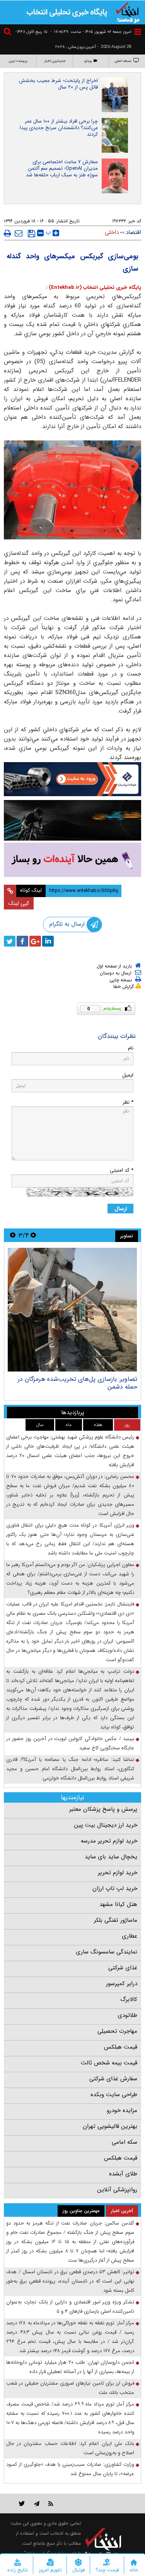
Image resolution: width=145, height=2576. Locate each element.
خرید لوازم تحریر (118, 1873)
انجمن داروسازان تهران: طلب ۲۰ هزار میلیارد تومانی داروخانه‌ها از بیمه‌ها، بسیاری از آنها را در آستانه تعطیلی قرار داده (70, 2367)
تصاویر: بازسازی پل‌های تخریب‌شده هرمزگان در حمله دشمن (78, 1383)
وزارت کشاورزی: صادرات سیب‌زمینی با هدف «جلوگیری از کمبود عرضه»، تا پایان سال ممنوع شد (70, 2469)
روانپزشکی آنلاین (117, 2190)
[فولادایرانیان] (72, 779)
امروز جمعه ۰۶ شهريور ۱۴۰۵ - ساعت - (91, 32)
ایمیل (128, 1075)
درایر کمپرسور (122, 1984)
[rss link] (51, 2503)
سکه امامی (125, 2142)
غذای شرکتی (123, 1968)
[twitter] (10, 941)
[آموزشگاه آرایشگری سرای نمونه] (72, 860)
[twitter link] (22, 2503)
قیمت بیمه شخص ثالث (109, 2063)
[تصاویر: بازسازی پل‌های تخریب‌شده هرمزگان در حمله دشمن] (72, 1310)
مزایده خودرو (122, 2110)
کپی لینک (19, 903)
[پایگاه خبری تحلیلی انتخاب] (128, 12)
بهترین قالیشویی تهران (110, 2126)
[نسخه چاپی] (8, 233)
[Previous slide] (33, 1235)
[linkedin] (48, 941)
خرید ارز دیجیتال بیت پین (106, 1825)
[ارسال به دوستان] (19, 233)
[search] (9, 33)
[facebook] (22, 941)
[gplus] (35, 941)
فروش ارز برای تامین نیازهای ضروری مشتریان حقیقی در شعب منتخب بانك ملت (70, 2388)
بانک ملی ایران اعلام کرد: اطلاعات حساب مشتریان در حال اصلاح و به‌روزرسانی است (70, 2448)
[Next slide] (13, 1235)
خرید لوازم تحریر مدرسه (109, 1841)
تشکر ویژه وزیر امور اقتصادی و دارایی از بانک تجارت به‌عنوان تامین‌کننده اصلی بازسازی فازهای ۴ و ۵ (70, 2307)
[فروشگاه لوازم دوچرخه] (72, 820)
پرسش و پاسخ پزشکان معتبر (103, 1809)
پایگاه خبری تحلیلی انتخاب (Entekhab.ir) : (94, 287)
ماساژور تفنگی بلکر (116, 1920)
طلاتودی (127, 2015)
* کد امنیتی (122, 1170)
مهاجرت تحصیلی (117, 2031)
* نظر (128, 1102)
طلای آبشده (123, 2174)
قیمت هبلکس (121, 2047)
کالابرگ (129, 1999)
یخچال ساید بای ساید (111, 1857)
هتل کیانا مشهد (118, 1904)
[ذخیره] (32, 234)
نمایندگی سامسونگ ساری (107, 1952)
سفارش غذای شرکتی (113, 2079)
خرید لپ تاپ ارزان (115, 1888)
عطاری (130, 1936)
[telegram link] (37, 2503)
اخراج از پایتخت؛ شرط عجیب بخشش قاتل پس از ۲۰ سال (58, 84)
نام (131, 1048)
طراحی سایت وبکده (114, 2095)
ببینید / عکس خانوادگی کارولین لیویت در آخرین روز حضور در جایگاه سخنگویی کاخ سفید (70, 1743)
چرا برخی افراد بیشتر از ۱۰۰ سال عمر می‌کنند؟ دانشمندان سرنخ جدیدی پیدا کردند (59, 128)
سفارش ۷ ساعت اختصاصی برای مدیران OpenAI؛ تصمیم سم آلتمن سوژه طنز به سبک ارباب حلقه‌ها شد (62, 168)
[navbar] (138, 32)
